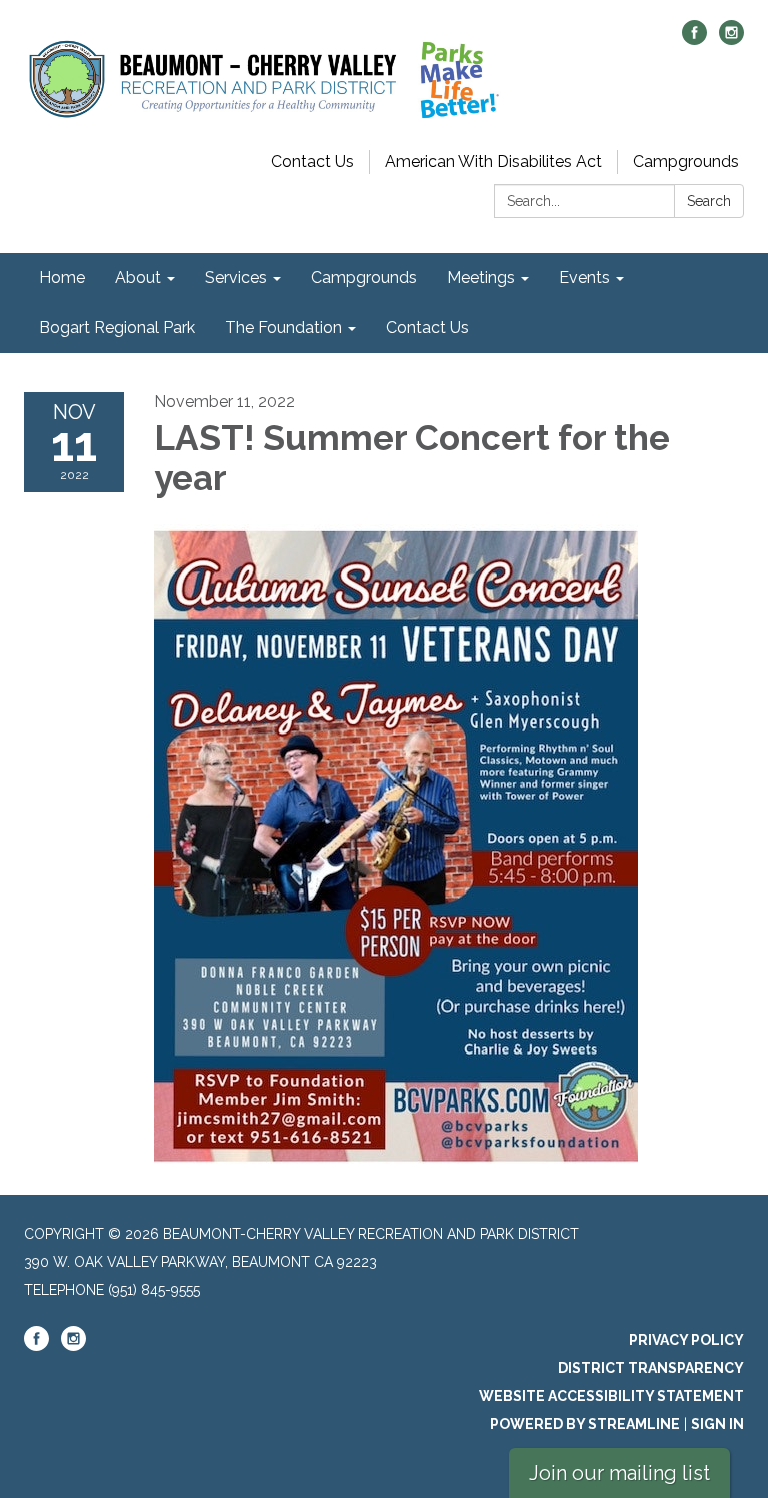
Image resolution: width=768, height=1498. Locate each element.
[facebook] (694, 39)
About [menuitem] (138, 277)
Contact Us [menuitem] (427, 327)
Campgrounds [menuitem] (364, 277)
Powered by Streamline (585, 1424)
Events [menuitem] (584, 277)
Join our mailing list (619, 1473)
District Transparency (651, 1368)
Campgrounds (686, 161)
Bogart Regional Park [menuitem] (117, 327)
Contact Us (312, 161)
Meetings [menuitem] (481, 277)
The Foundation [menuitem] (283, 327)
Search (709, 201)
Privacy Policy (686, 1340)
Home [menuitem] (62, 277)
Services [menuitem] (236, 277)
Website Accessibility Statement (611, 1396)
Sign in (717, 1424)
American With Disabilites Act (493, 161)
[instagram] (731, 39)
